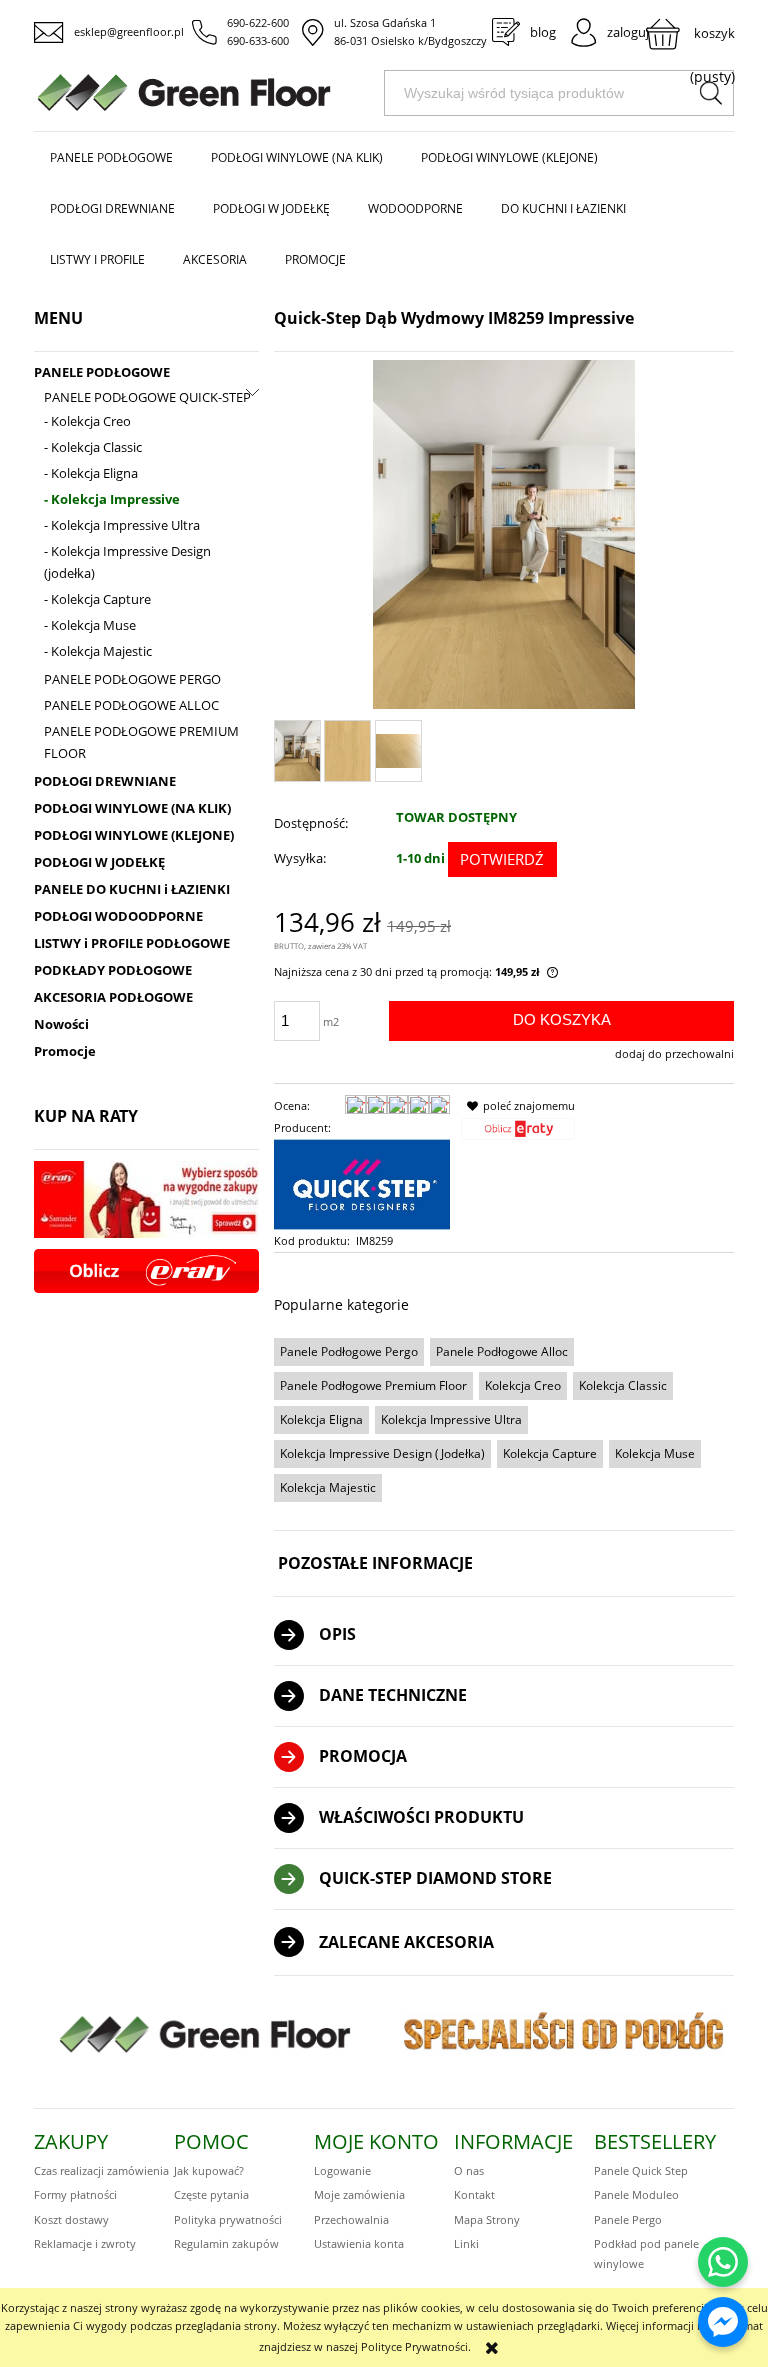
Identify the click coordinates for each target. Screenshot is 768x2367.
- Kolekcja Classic (93, 447)
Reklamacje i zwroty (85, 2243)
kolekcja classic (623, 1385)
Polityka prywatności (228, 2219)
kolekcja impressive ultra (451, 1419)
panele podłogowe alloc (502, 1351)
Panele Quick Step (641, 2170)
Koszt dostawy (71, 2219)
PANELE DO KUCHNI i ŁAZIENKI (132, 889)
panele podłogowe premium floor (373, 1385)
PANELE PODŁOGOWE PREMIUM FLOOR (141, 742)
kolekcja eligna (321, 1419)
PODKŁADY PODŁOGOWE (113, 970)
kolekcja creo (523, 1385)
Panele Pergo (628, 2219)
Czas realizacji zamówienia (101, 2170)
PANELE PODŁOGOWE (102, 372)
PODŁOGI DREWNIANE (105, 781)
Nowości (61, 1024)
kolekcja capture (550, 1453)
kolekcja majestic (328, 1487)
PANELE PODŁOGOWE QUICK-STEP (147, 397)
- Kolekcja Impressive (112, 499)
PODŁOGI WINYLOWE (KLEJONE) (134, 835)
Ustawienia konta (359, 2243)
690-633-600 (258, 40)
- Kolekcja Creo (87, 421)
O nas (469, 2170)
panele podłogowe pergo (349, 1351)
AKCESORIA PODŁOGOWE (113, 997)
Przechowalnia (351, 2219)
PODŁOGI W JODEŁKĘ (99, 862)
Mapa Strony (487, 2219)
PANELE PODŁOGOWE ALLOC (131, 705)
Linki (466, 2243)
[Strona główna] (209, 92)
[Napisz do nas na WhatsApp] (723, 2262)
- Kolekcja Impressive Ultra (122, 525)
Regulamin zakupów (226, 2243)
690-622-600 (258, 22)
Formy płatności (75, 2194)
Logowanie (342, 2170)
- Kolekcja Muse (90, 625)
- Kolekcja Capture (97, 599)
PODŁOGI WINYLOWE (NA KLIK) (132, 808)
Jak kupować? (209, 2170)
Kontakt (474, 2194)
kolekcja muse (655, 1453)
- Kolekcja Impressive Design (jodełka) (127, 562)
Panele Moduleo (636, 2194)
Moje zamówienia (359, 2194)
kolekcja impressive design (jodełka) (382, 1453)
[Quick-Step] (362, 1183)
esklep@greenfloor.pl (129, 31)
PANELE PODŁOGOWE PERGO (132, 679)
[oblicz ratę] (518, 1134)
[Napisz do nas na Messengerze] (723, 2322)
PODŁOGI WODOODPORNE (118, 916)
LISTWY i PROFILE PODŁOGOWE (132, 943)
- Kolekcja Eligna (91, 473)
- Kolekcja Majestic (98, 651)
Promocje (65, 1051)
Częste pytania (211, 2194)
